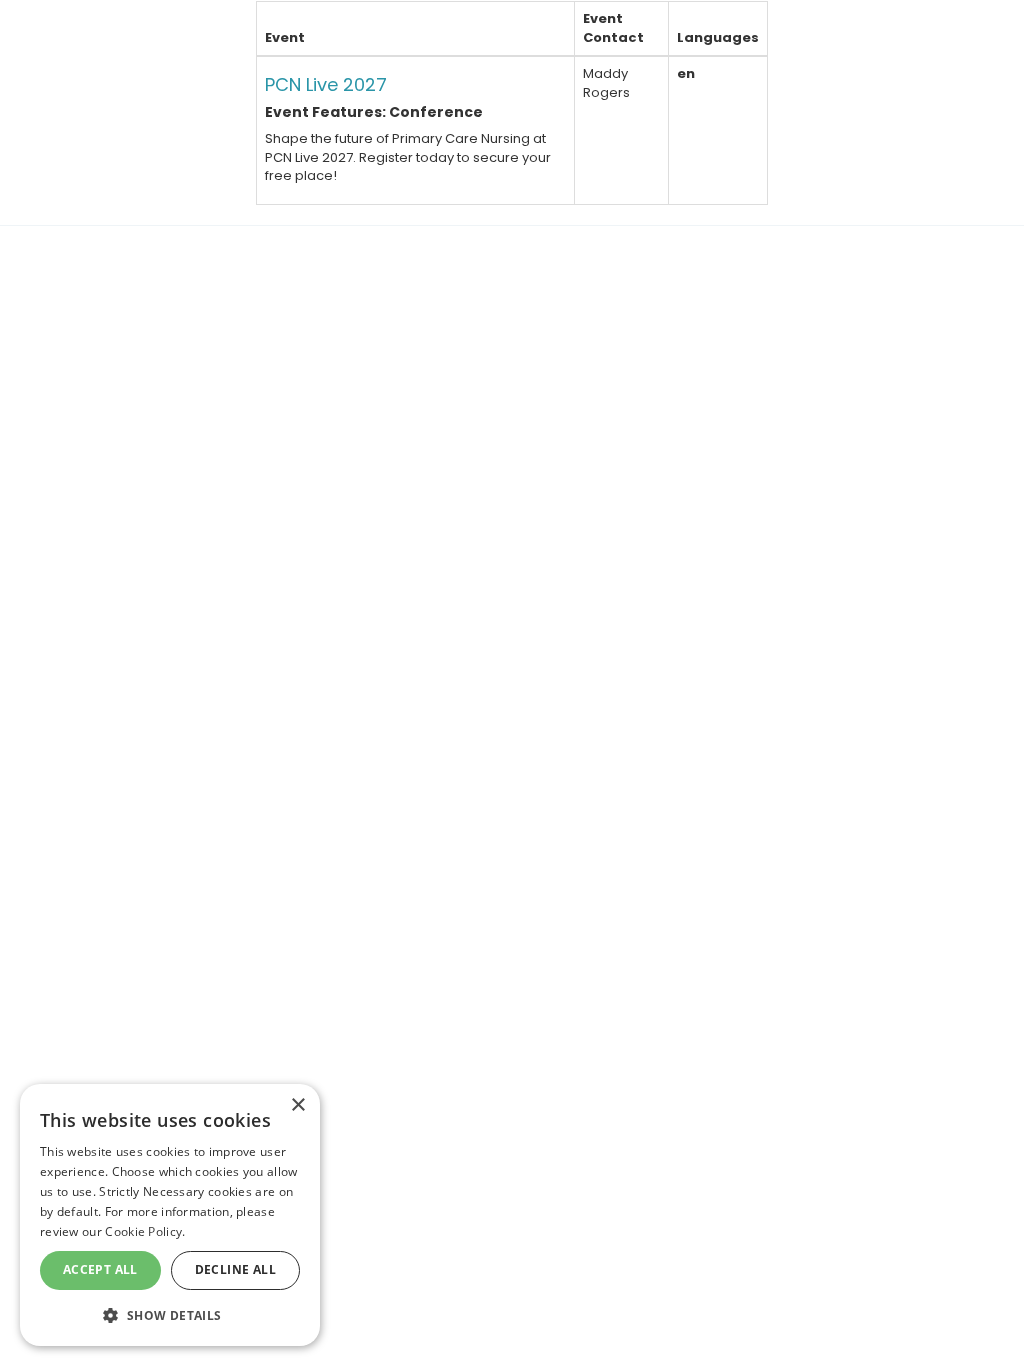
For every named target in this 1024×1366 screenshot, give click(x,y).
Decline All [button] (235, 1269)
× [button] (297, 1105)
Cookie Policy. (145, 1231)
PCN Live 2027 (326, 84)
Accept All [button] (100, 1269)
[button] (170, 1314)
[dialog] (170, 1215)
